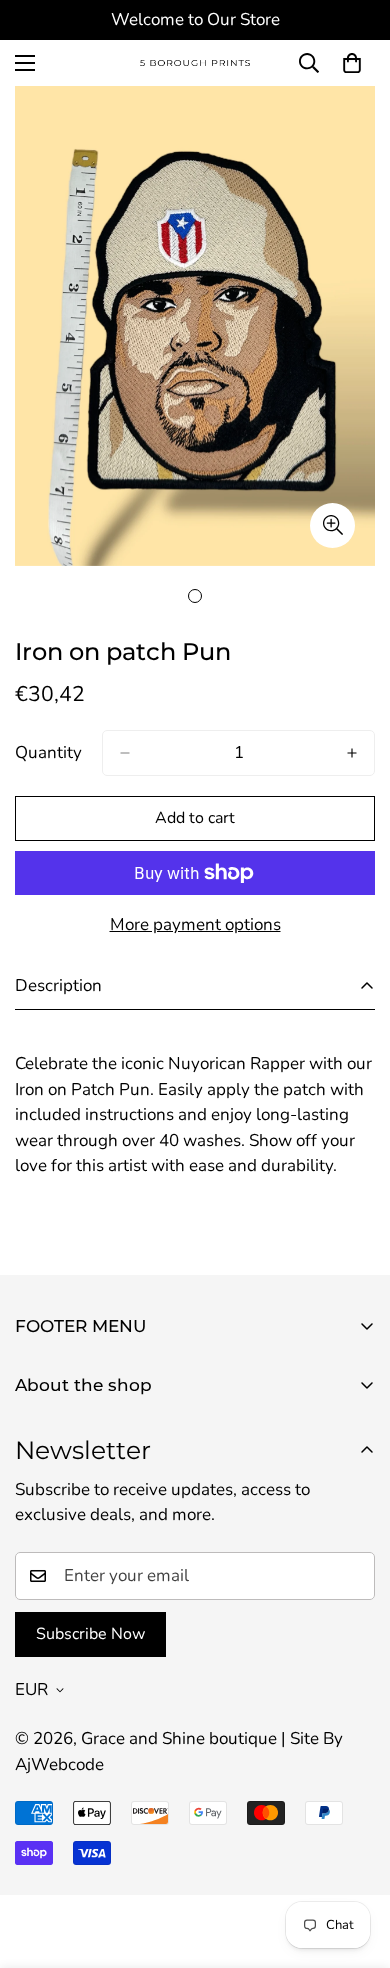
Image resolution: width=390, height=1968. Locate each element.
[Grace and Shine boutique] (195, 63)
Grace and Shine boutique (179, 1738)
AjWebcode (59, 1764)
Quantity (48, 752)
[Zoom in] (332, 525)
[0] (352, 63)
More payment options (195, 924)
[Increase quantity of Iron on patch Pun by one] (352, 753)
